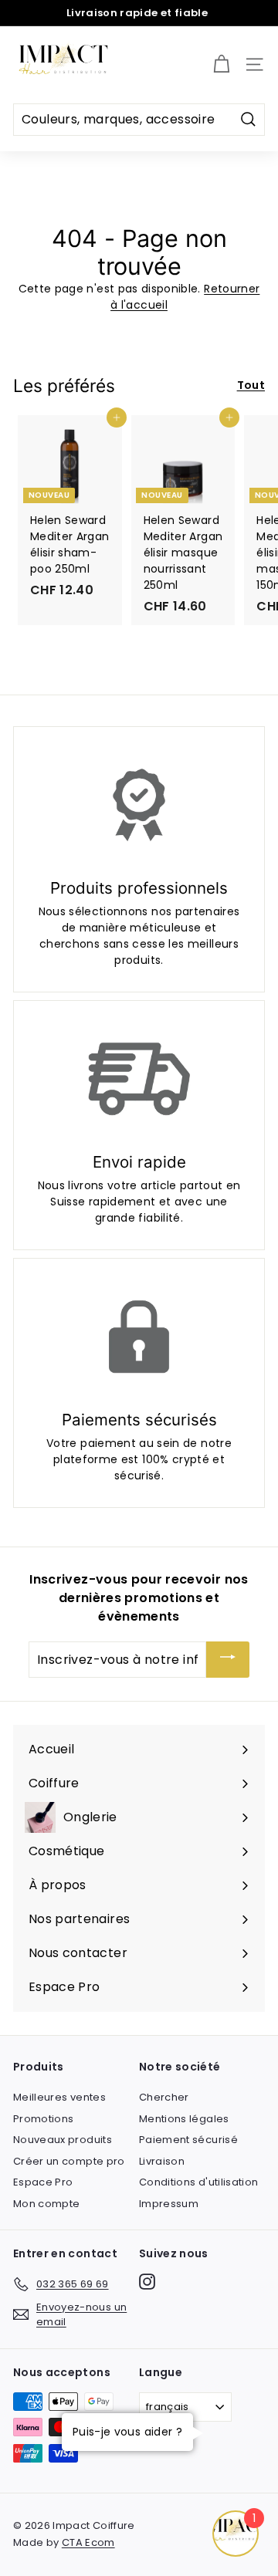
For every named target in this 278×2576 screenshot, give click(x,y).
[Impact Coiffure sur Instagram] (147, 2282)
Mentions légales (184, 2119)
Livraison (162, 2161)
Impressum (169, 2204)
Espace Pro (43, 2182)
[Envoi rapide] (139, 1079)
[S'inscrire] (228, 1660)
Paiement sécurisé (188, 2140)
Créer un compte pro (69, 2161)
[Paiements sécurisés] (139, 1337)
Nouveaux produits (63, 2140)
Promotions (44, 2119)
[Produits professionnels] (139, 805)
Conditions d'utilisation (198, 2182)
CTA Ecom (88, 2542)
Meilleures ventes (59, 2097)
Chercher (164, 2097)
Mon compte (47, 2204)
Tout (251, 385)
